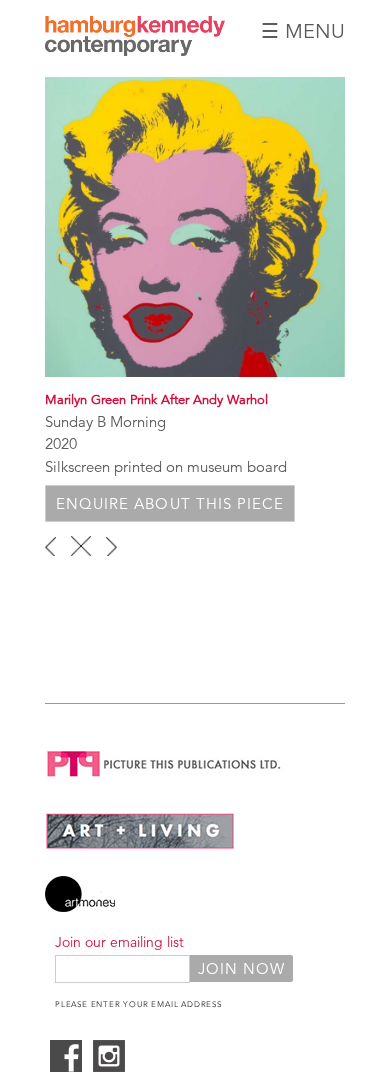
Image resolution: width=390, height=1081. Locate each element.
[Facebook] (66, 1066)
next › (111, 546)
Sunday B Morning (105, 421)
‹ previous (50, 546)
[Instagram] (109, 1066)
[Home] (135, 50)
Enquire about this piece (170, 503)
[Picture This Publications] (164, 780)
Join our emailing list (119, 942)
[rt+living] (140, 844)
